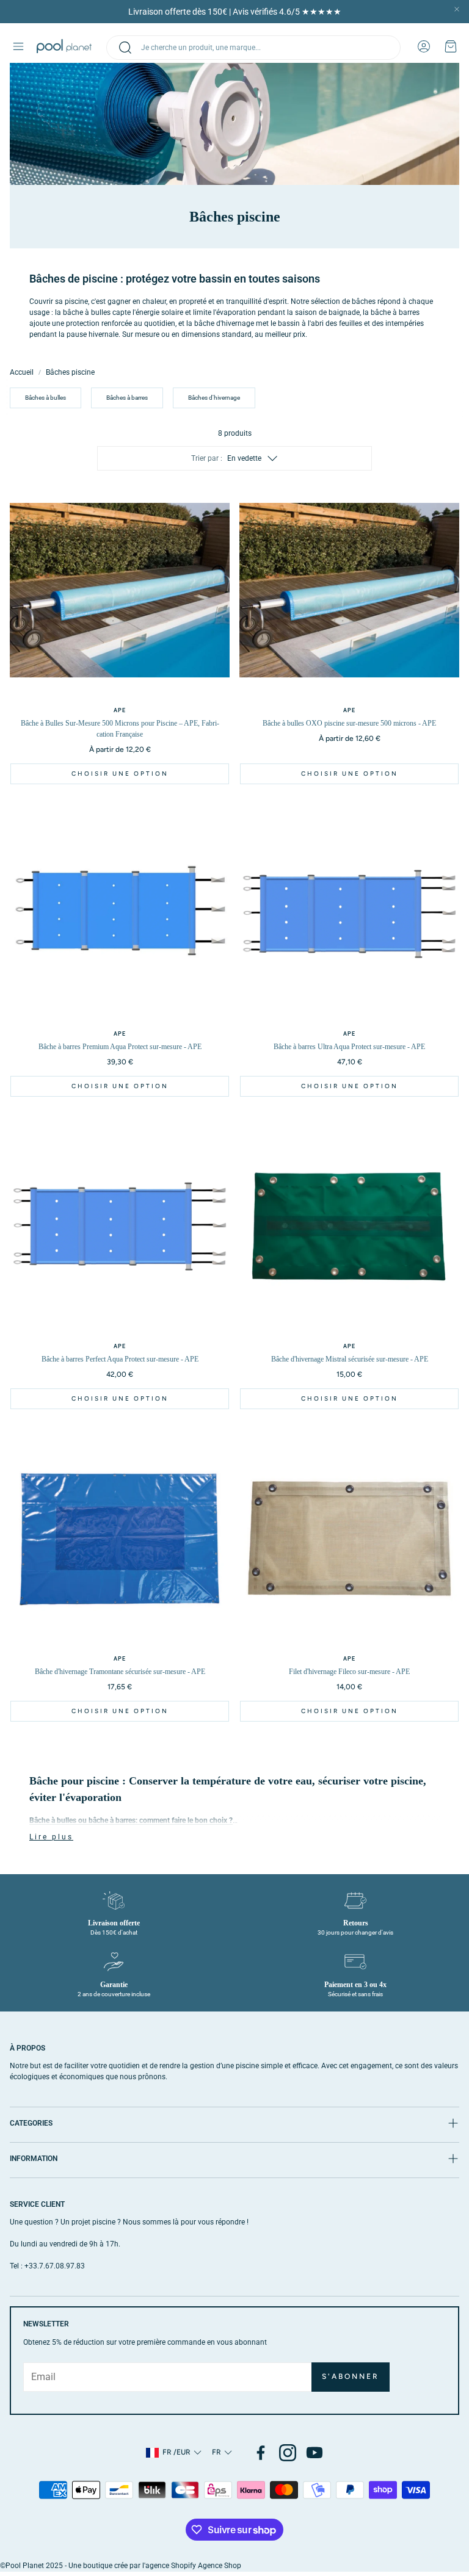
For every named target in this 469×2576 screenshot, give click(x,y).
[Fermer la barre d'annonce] (457, 9)
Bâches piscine (70, 372)
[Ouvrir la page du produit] (120, 590)
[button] (253, 48)
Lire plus (51, 1837)
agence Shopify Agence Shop (193, 2566)
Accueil (22, 372)
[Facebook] (261, 2453)
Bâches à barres (127, 398)
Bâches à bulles (45, 398)
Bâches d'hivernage (214, 398)
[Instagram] (288, 2453)
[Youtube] (314, 2453)
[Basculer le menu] (18, 46)
